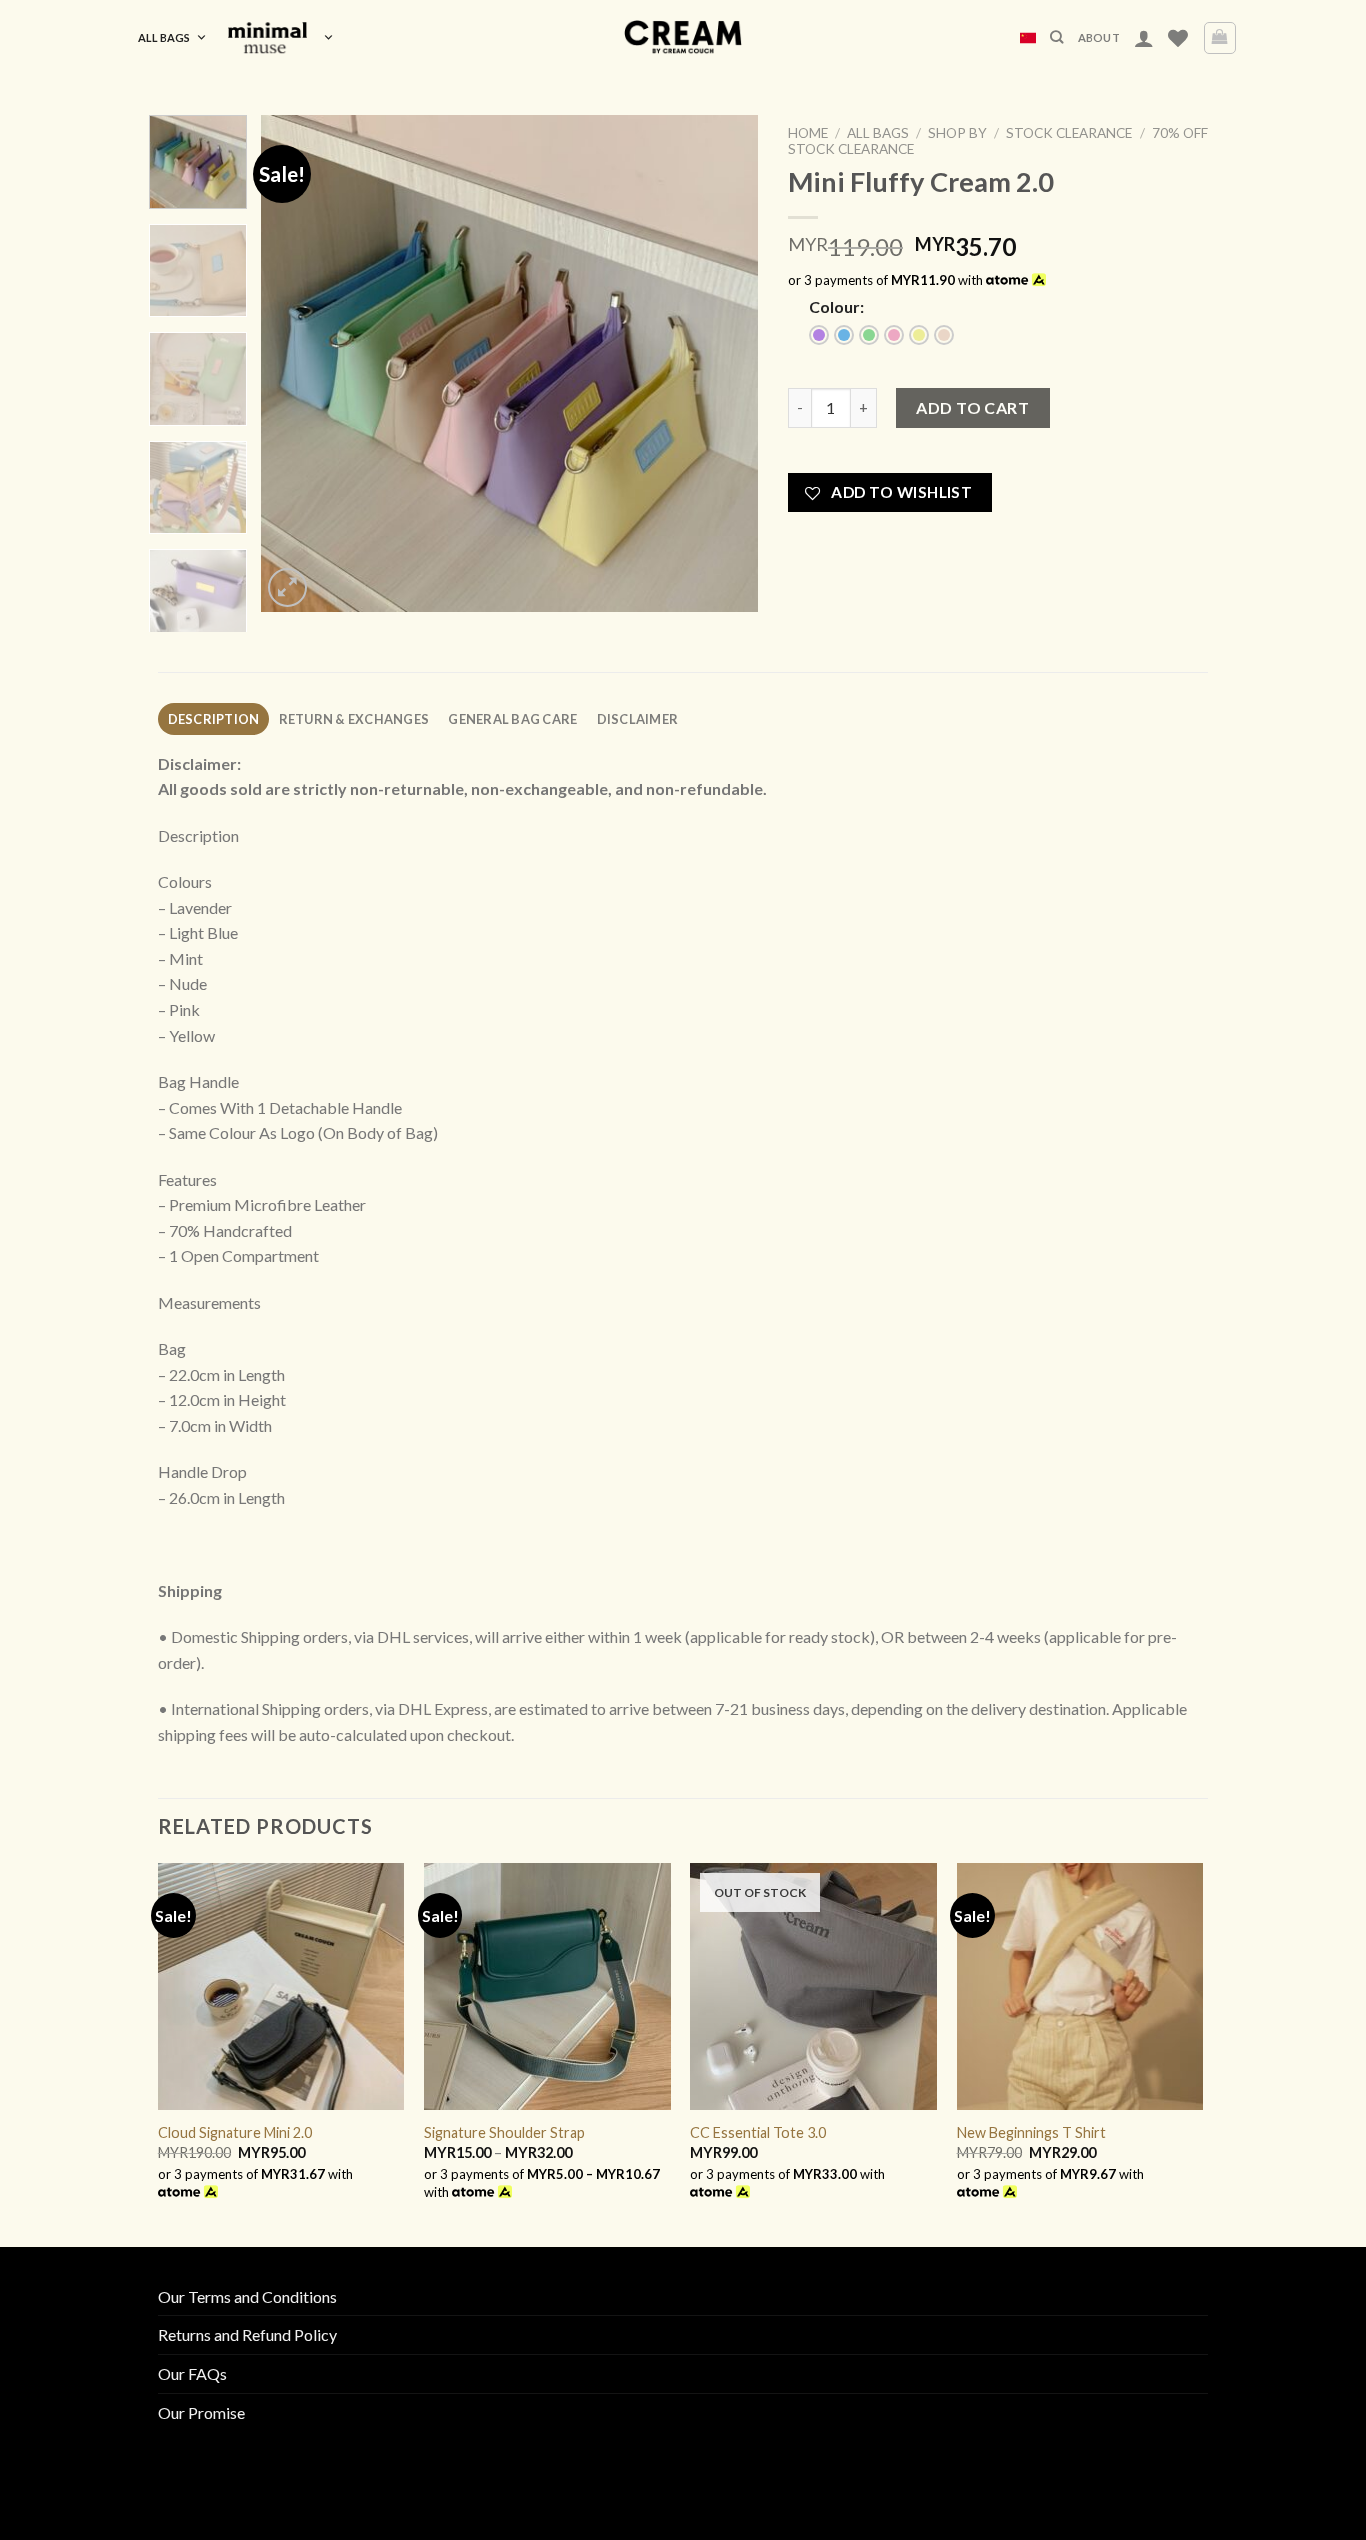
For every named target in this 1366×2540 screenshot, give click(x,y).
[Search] (1056, 37)
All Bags (164, 37)
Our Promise (201, 2412)
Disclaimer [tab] (638, 719)
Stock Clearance (1069, 133)
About (1099, 37)
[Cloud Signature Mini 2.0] (281, 1986)
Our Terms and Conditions (247, 2296)
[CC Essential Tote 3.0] (813, 1986)
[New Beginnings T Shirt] (1080, 1986)
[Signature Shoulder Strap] (547, 1986)
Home (808, 133)
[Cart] (1220, 38)
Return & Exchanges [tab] (354, 719)
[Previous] (296, 363)
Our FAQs (192, 2373)
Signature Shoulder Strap (504, 2132)
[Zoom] (287, 587)
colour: (836, 306)
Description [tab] (214, 719)
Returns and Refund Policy (247, 2334)
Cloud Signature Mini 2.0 (235, 2132)
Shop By (957, 133)
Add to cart (972, 407)
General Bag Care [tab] (512, 719)
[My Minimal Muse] (280, 38)
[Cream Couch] (683, 38)
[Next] (723, 363)
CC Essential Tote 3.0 (758, 2132)
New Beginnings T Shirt (1031, 2132)
